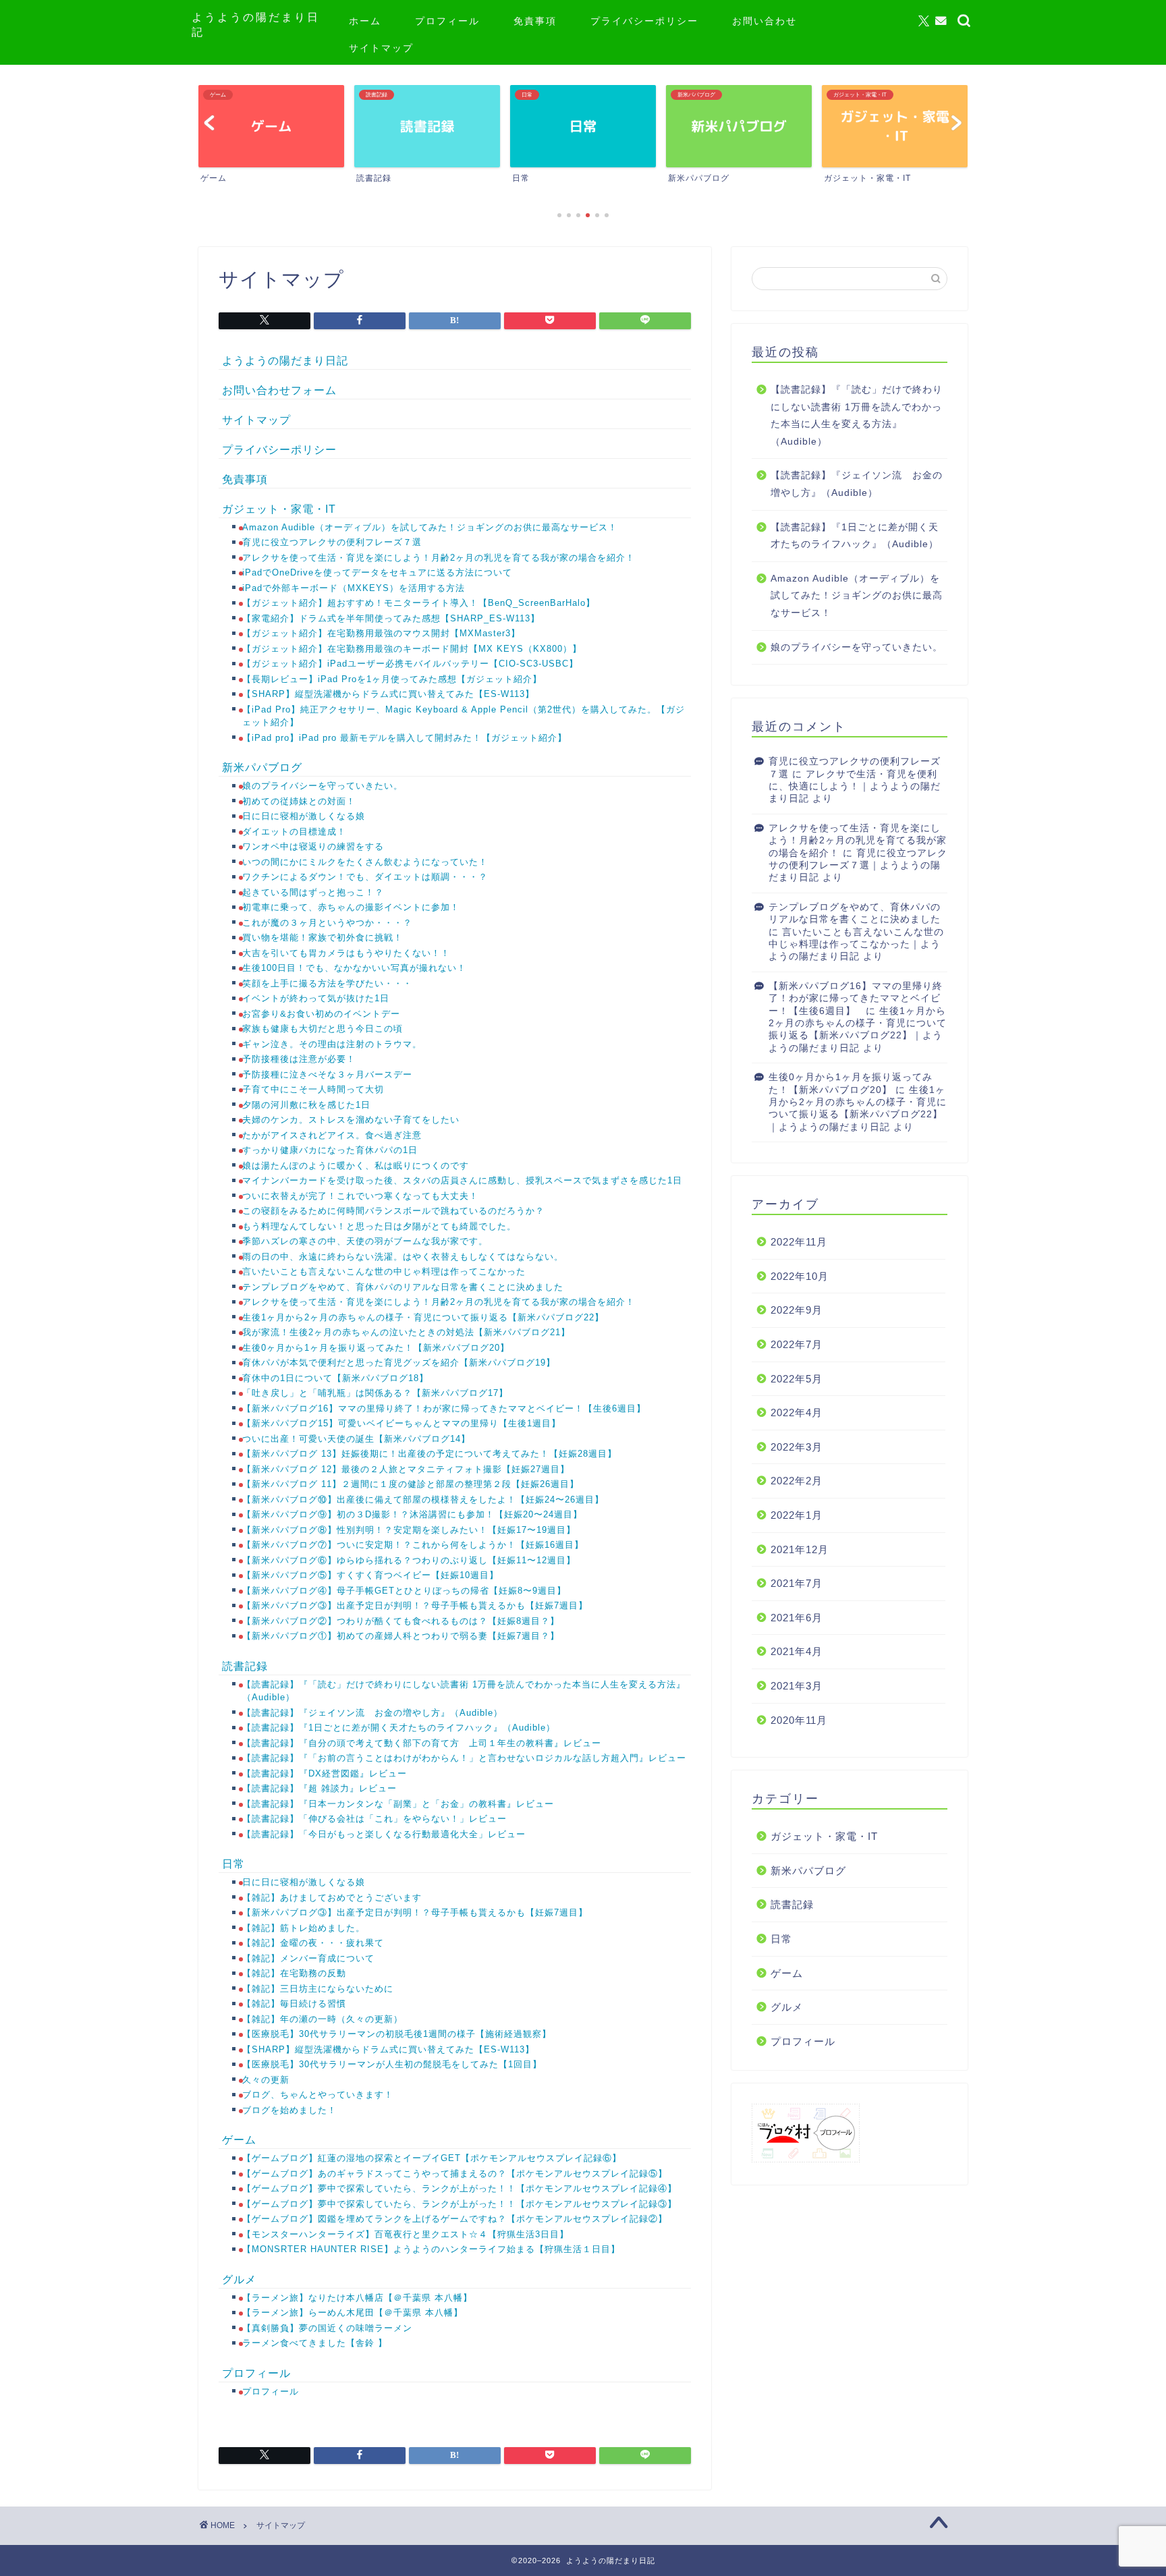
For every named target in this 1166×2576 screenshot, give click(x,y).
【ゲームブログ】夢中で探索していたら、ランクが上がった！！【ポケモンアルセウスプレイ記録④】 (461, 2188)
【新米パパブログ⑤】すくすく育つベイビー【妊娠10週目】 (370, 1575)
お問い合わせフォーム (279, 390)
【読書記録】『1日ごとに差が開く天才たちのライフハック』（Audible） (399, 1728)
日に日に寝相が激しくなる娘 (304, 816)
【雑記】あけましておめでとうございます (332, 1898)
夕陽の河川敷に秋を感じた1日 (306, 1105)
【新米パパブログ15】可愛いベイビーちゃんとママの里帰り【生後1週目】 (403, 1423)
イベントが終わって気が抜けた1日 (316, 998)
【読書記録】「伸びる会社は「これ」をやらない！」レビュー (376, 1819)
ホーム (365, 21)
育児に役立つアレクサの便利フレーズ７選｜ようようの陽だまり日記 (858, 866)
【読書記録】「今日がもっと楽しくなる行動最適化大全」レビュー (384, 1834)
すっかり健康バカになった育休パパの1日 (330, 1150)
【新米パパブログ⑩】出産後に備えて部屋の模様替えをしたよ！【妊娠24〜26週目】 (423, 1500)
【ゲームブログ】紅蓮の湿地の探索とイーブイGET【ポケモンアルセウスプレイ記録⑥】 (437, 2158)
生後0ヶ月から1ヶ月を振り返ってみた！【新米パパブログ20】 (376, 1348)
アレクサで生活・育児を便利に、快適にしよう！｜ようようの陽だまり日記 (855, 787)
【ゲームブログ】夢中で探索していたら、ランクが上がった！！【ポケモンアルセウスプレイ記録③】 (463, 2204)
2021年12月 (800, 1549)
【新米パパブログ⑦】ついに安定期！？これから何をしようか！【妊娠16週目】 (413, 1545)
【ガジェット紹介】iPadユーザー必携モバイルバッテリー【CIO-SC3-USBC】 (410, 664)
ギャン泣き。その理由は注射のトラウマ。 (332, 1044)
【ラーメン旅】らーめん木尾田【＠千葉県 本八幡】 (353, 2313)
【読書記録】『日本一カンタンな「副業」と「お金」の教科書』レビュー (398, 1804)
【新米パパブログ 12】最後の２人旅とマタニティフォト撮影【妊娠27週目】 (406, 1469)
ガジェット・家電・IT (279, 509)
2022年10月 (800, 1276)
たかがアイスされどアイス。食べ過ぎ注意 (332, 1135)
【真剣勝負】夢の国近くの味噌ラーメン (327, 2328)
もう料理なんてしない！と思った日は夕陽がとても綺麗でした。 (379, 1226)
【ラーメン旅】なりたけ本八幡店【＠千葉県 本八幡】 (357, 2298)
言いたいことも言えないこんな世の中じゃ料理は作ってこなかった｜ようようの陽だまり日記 (856, 945)
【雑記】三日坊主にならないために (318, 1989)
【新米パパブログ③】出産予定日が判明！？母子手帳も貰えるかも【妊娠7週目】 (415, 1605)
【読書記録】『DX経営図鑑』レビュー (325, 1773)
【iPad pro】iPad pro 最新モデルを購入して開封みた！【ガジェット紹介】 (405, 738)
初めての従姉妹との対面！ (299, 801)
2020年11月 (799, 1720)
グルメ (239, 2279)
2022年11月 (799, 1242)
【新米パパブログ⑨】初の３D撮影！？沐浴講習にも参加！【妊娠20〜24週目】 (412, 1514)
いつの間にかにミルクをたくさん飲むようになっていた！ (365, 862)
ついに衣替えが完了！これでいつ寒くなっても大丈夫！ (360, 1196)
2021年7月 (797, 1583)
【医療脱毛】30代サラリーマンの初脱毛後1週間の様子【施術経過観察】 (397, 2034)
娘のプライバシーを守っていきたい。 (323, 786)
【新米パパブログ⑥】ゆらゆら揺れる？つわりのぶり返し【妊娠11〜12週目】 (409, 1560)
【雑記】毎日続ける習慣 (294, 2004)
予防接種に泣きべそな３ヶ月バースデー (327, 1074)
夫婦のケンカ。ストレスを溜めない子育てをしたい (351, 1120)
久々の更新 (266, 2080)
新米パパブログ (262, 767)
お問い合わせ (765, 21)
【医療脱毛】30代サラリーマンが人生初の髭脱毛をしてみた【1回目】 (392, 2064)
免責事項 (535, 21)
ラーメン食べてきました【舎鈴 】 (315, 2343)
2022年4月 (797, 1412)
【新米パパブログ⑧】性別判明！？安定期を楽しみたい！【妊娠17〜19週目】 (409, 1530)
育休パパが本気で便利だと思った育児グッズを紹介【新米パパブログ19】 (399, 1363)
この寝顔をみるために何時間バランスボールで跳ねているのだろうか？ (393, 1211)
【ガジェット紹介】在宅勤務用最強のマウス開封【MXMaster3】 (381, 633)
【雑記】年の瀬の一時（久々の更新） (323, 2019)
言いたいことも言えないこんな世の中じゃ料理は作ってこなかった (384, 1271)
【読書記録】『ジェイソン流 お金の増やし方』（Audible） (372, 1713)
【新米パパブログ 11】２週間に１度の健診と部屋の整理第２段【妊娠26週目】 (411, 1484)
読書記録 (245, 1666)
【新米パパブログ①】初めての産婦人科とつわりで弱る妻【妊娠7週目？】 (401, 1636)
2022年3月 (797, 1447)
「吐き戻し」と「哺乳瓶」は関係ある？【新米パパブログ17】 (375, 1393)
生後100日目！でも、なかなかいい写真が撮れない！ (354, 968)
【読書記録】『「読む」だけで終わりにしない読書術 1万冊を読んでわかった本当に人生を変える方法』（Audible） (857, 416)
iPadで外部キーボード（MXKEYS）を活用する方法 (355, 588)
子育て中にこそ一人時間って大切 (313, 1089)
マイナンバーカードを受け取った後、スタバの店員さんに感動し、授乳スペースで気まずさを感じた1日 (462, 1180)
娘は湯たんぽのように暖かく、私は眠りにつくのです (356, 1166)
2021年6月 (797, 1618)
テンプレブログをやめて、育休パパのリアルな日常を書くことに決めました (403, 1287)
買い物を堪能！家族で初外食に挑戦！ (323, 937)
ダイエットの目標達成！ (294, 832)
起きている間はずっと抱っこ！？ (313, 892)
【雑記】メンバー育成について (308, 1958)
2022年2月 (797, 1481)
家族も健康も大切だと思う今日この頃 (323, 1029)
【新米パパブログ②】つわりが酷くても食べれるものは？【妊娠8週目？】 (401, 1621)
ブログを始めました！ (289, 2110)
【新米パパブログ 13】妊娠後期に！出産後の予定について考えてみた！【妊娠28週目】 (429, 1454)
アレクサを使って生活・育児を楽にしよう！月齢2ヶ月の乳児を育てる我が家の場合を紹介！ (439, 558)
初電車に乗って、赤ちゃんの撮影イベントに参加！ (351, 907)
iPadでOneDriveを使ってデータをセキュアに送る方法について (377, 572)
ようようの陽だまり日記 (285, 361)
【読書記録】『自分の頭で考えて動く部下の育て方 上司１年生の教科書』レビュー (422, 1743)
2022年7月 (797, 1344)
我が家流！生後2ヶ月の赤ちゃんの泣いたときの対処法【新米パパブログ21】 (406, 1332)
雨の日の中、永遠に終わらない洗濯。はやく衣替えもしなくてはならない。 (403, 1257)
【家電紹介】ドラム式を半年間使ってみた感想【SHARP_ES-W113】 (391, 618)
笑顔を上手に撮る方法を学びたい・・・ (327, 983)
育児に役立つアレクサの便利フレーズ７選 (332, 542)
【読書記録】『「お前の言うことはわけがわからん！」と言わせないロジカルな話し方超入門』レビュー (464, 1758)
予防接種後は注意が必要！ (299, 1059)
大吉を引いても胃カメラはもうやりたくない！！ (346, 953)
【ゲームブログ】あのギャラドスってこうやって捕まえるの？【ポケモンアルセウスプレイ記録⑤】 (460, 2174)
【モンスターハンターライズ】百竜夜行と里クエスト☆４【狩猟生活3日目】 (406, 2234)
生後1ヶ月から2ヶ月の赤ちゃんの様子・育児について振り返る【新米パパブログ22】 (423, 1317)
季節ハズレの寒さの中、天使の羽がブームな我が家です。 (365, 1241)
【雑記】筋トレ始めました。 (304, 1928)
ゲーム (239, 2140)
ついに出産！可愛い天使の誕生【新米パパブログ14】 (356, 1439)
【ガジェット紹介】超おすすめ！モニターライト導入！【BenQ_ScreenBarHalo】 (419, 603)
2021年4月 (797, 1651)
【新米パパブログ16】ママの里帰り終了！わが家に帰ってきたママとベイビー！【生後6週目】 (447, 1408)
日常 (233, 1864)
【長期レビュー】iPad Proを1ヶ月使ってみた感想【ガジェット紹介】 (392, 679)
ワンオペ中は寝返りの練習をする (313, 846)
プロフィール (447, 21)
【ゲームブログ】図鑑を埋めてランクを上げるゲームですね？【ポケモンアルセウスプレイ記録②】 (456, 2219)
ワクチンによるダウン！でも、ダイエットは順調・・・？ (365, 877)
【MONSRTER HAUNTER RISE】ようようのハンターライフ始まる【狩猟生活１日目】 (431, 2249)
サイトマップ (381, 48)
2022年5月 (797, 1379)
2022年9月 (797, 1310)
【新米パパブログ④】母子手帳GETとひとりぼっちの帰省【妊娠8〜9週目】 (404, 1591)
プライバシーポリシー (644, 21)
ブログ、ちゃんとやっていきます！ (318, 2095)
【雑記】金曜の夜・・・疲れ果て (313, 1943)
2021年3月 (797, 1686)
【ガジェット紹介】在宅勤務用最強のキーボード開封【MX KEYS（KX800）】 (412, 649)
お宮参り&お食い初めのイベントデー (321, 1014)
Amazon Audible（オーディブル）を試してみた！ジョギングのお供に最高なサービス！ (430, 527)
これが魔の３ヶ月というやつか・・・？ (327, 923)
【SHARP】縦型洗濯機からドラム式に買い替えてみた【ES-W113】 (388, 694)
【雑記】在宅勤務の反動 (294, 1973)
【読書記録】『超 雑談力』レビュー (320, 1788)
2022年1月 (797, 1515)
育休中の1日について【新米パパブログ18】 (335, 1378)
